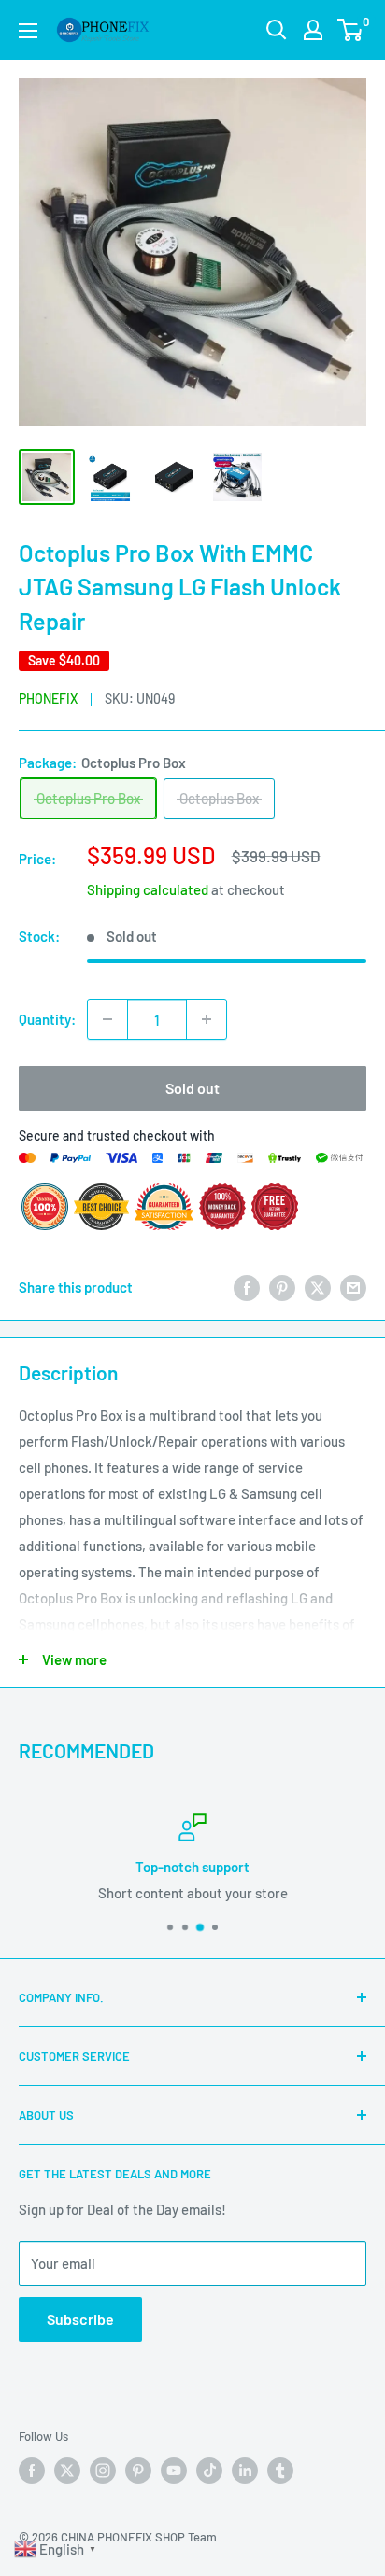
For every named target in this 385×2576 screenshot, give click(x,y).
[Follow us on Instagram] (103, 2471)
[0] (351, 30)
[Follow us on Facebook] (32, 2471)
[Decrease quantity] (107, 1019)
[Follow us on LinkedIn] (245, 2471)
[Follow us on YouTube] (174, 2471)
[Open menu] (28, 31)
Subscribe (80, 2319)
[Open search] (277, 30)
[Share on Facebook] (247, 1287)
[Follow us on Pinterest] (138, 2471)
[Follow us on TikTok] (209, 2471)
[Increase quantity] (207, 1019)
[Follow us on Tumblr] (280, 2471)
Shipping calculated (148, 889)
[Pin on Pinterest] (282, 1287)
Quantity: (47, 1019)
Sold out (192, 1088)
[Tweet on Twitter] (318, 1287)
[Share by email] (353, 1287)
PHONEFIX (48, 699)
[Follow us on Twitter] (67, 2471)
